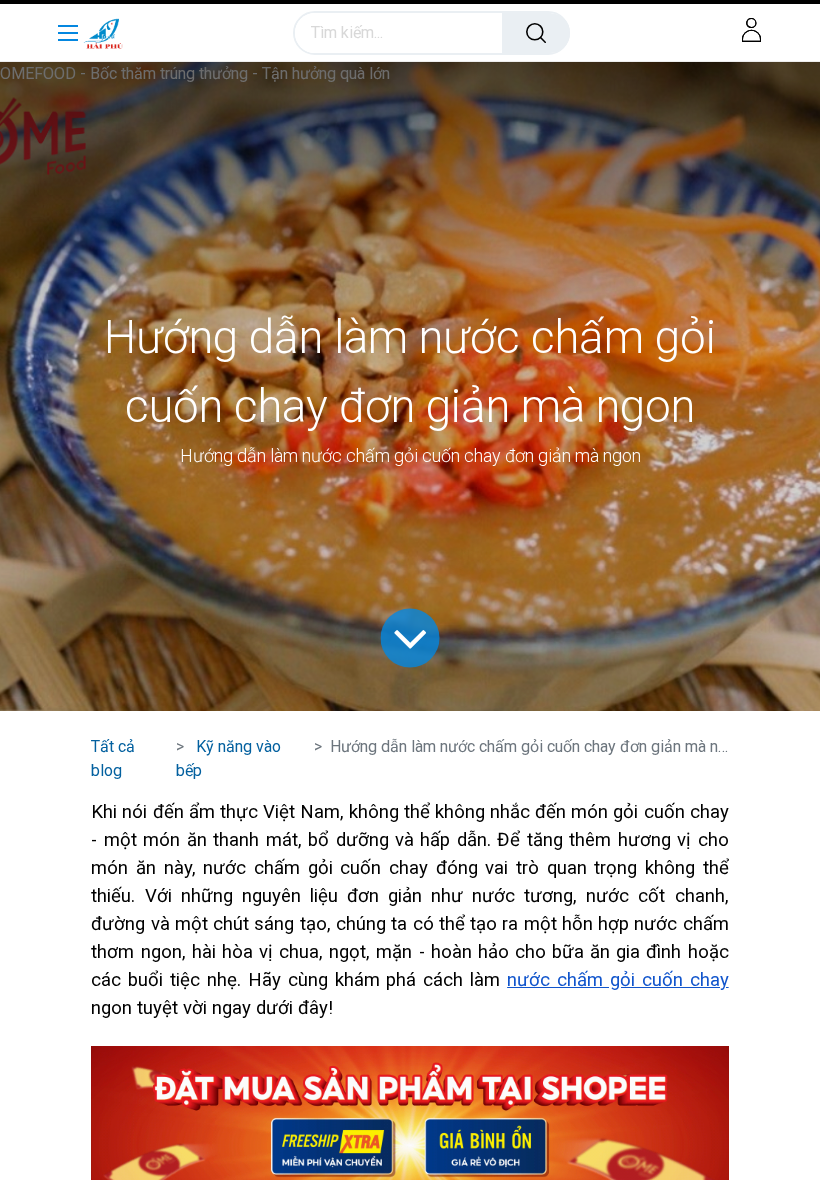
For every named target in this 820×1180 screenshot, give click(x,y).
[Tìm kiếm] (536, 33)
